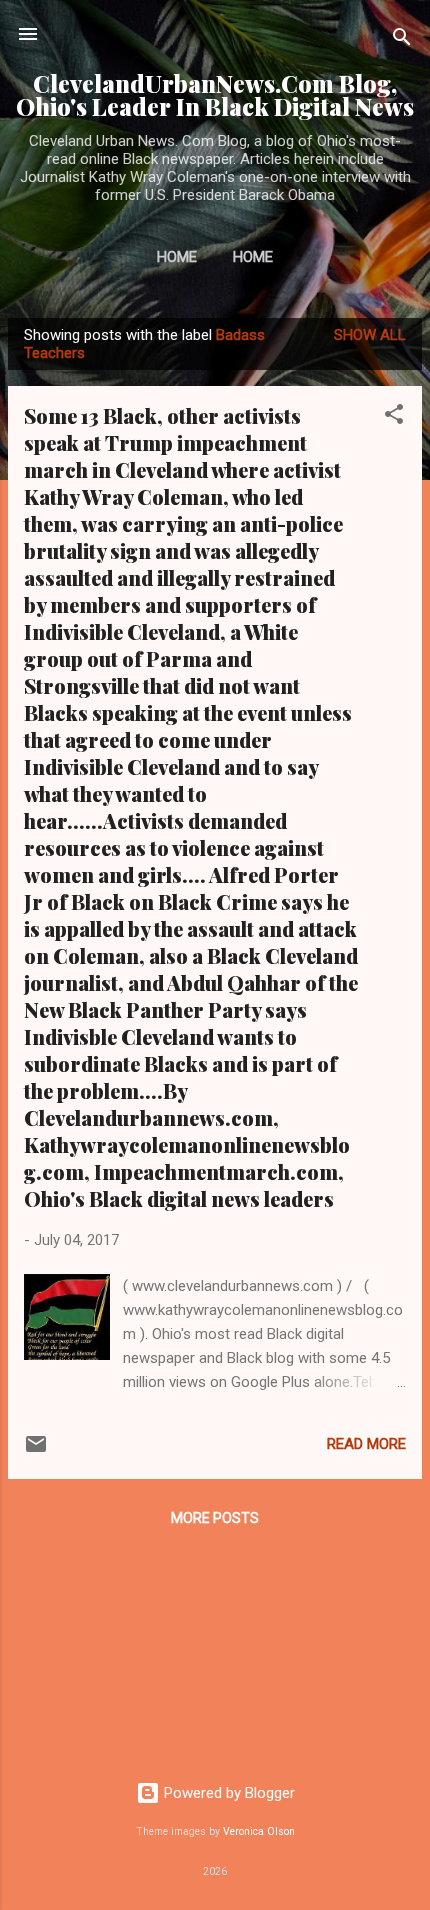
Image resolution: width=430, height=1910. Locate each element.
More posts (215, 1518)
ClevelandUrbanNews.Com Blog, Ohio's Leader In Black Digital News (215, 95)
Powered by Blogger (227, 1793)
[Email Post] (36, 1451)
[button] (394, 417)
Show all (370, 335)
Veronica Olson (259, 1831)
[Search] (402, 40)
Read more (366, 1444)
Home (177, 257)
